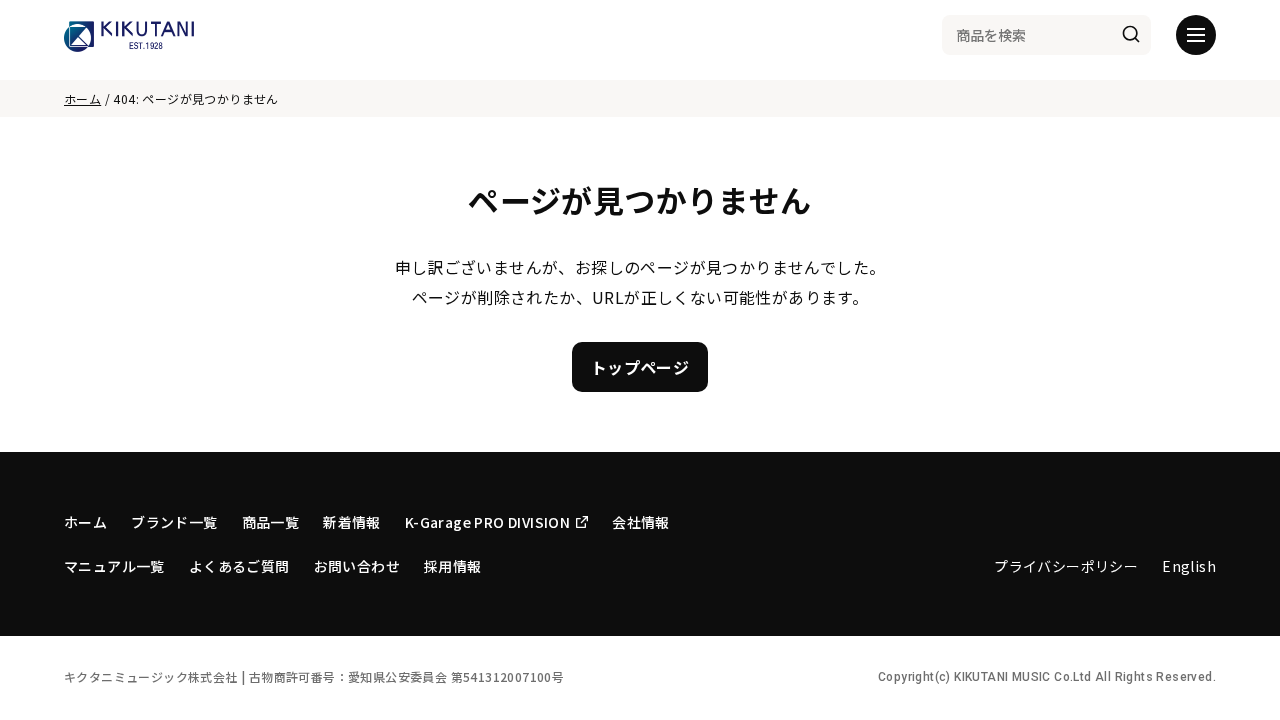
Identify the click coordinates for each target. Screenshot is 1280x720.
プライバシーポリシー (1066, 566)
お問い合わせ (357, 566)
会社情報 (641, 522)
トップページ (640, 367)
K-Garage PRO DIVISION (487, 522)
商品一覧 (271, 522)
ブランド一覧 (174, 522)
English (1189, 566)
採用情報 (453, 566)
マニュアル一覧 (114, 566)
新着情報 (352, 522)
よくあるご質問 (239, 566)
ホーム (82, 98)
